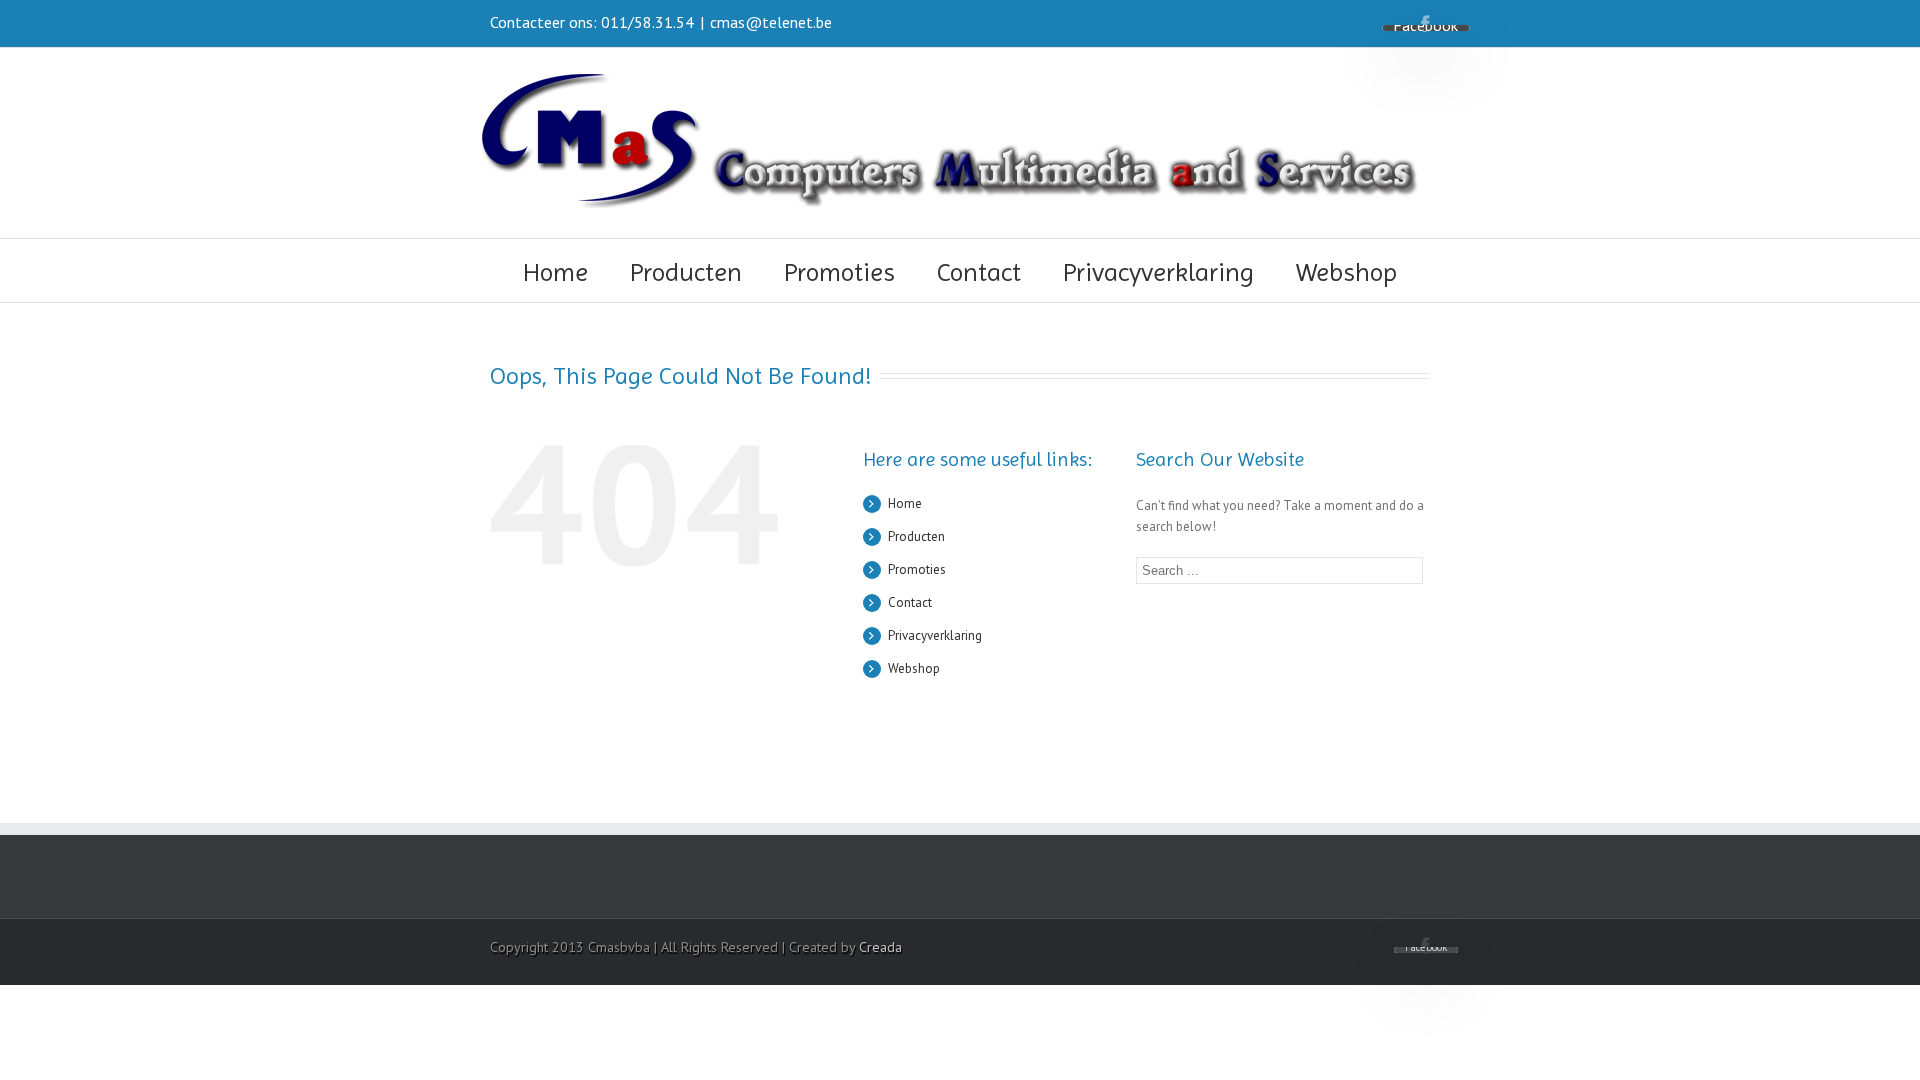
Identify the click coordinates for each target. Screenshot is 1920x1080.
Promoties (839, 272)
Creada (880, 947)
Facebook (1425, 23)
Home (555, 272)
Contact (979, 272)
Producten (686, 272)
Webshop (1346, 272)
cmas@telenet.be (771, 22)
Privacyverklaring (1158, 272)
